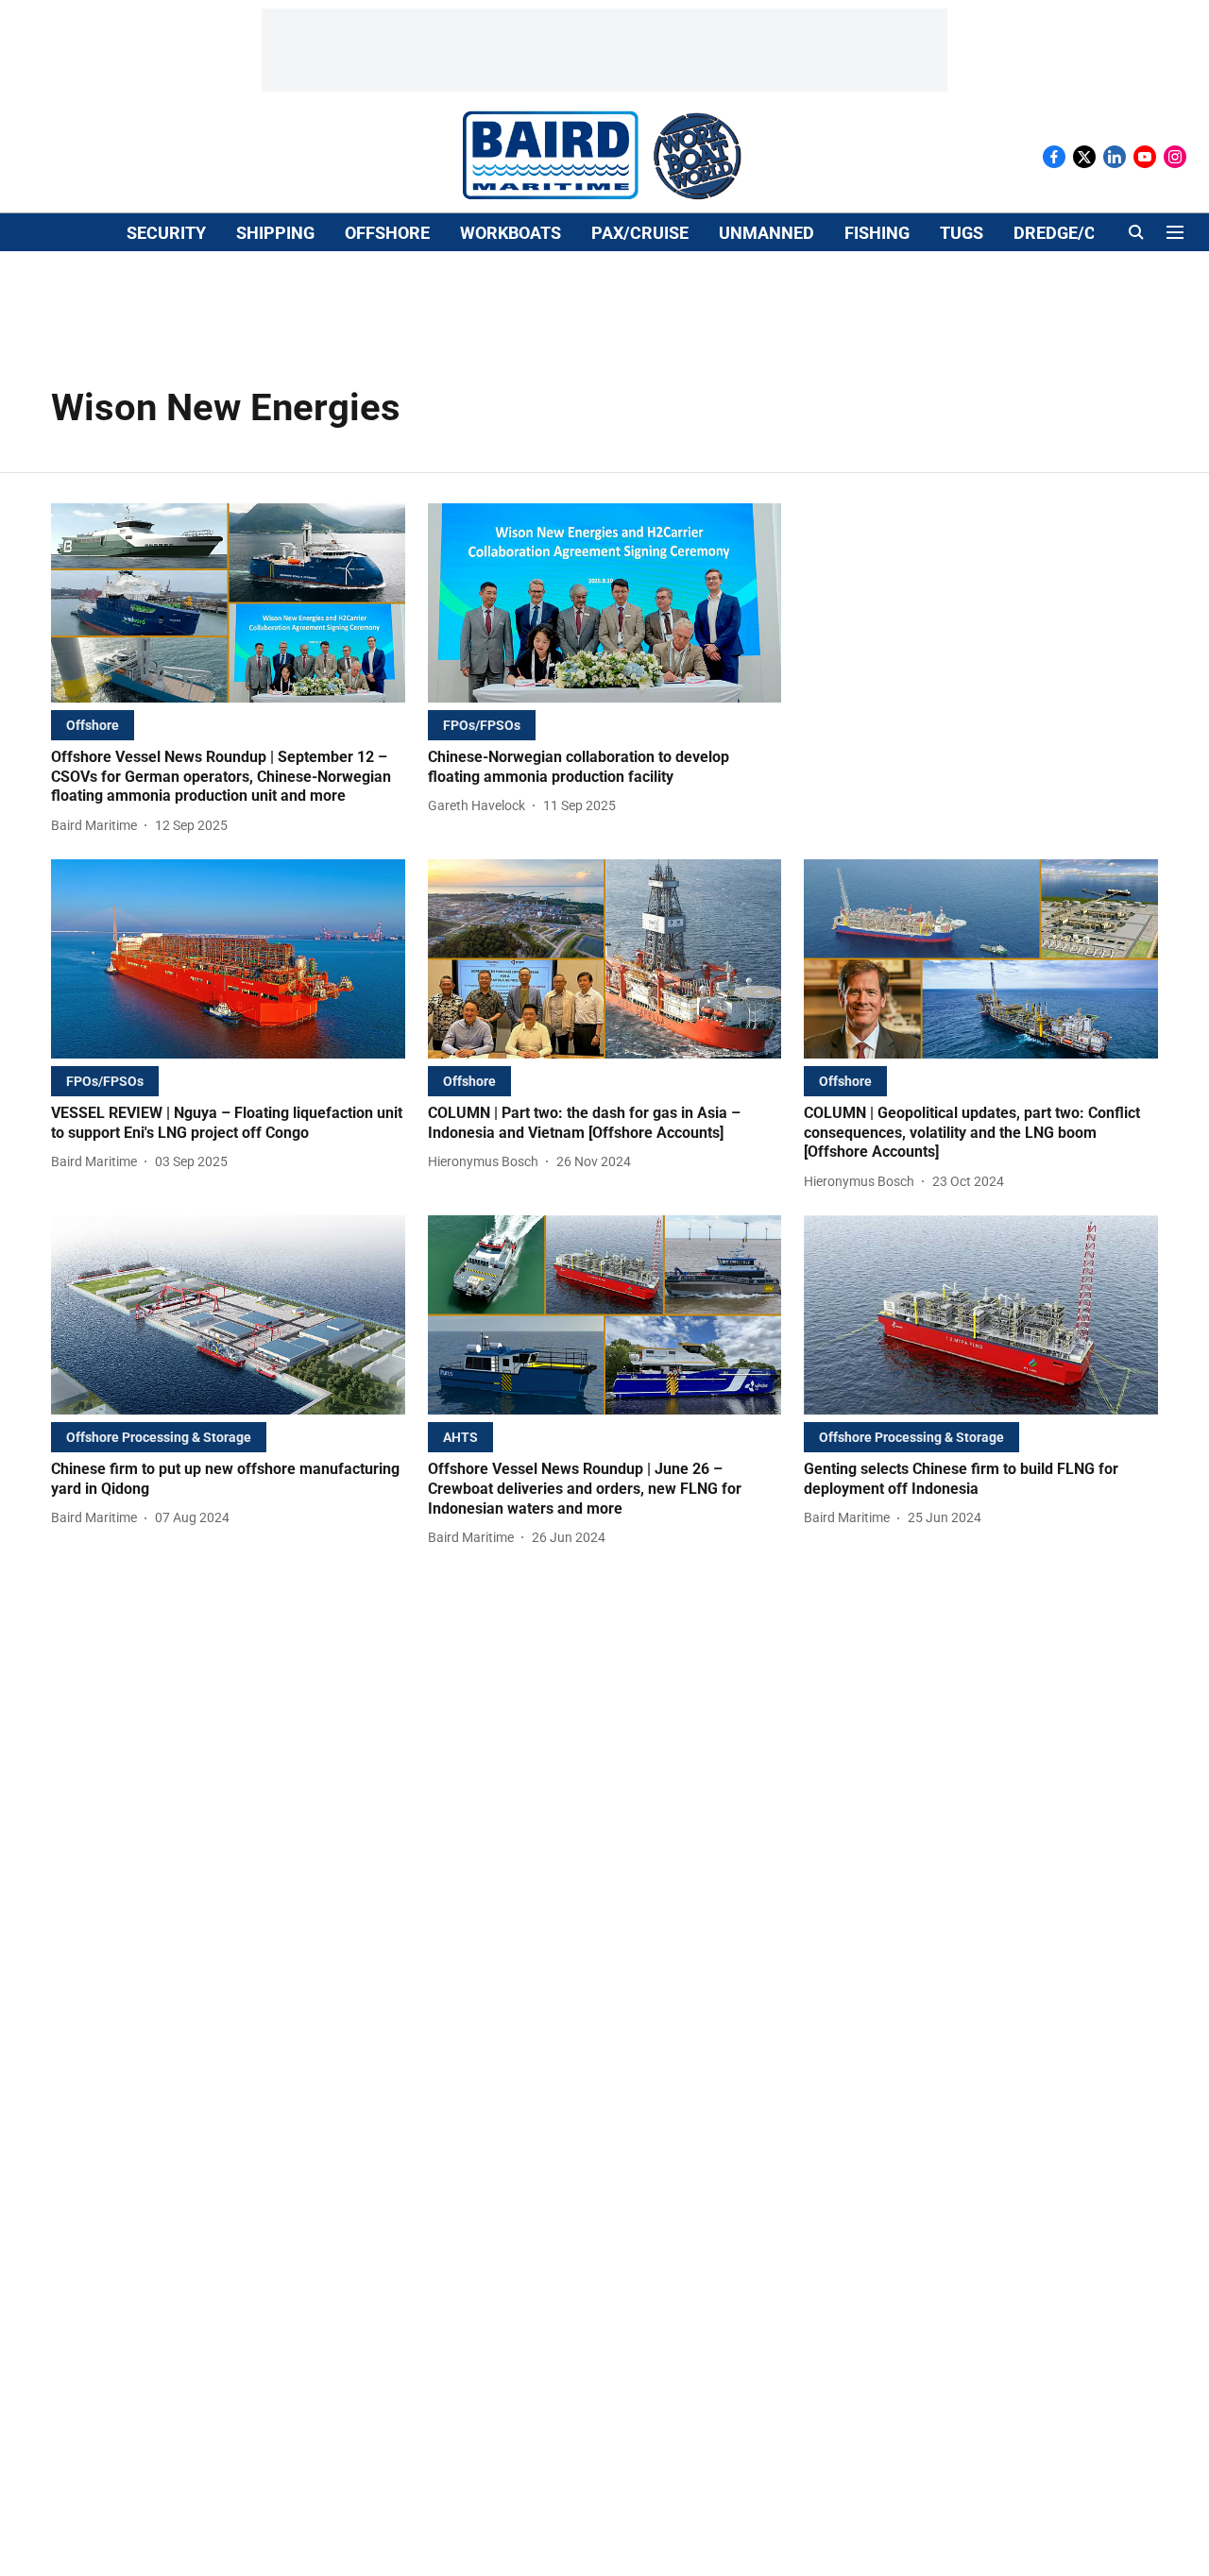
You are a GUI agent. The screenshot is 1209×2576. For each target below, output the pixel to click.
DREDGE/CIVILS (1075, 233)
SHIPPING (275, 233)
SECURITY (166, 233)
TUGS (962, 233)
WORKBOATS (511, 233)
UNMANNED (766, 233)
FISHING (877, 233)
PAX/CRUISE (640, 233)
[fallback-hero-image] (228, 603)
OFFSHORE (387, 233)
